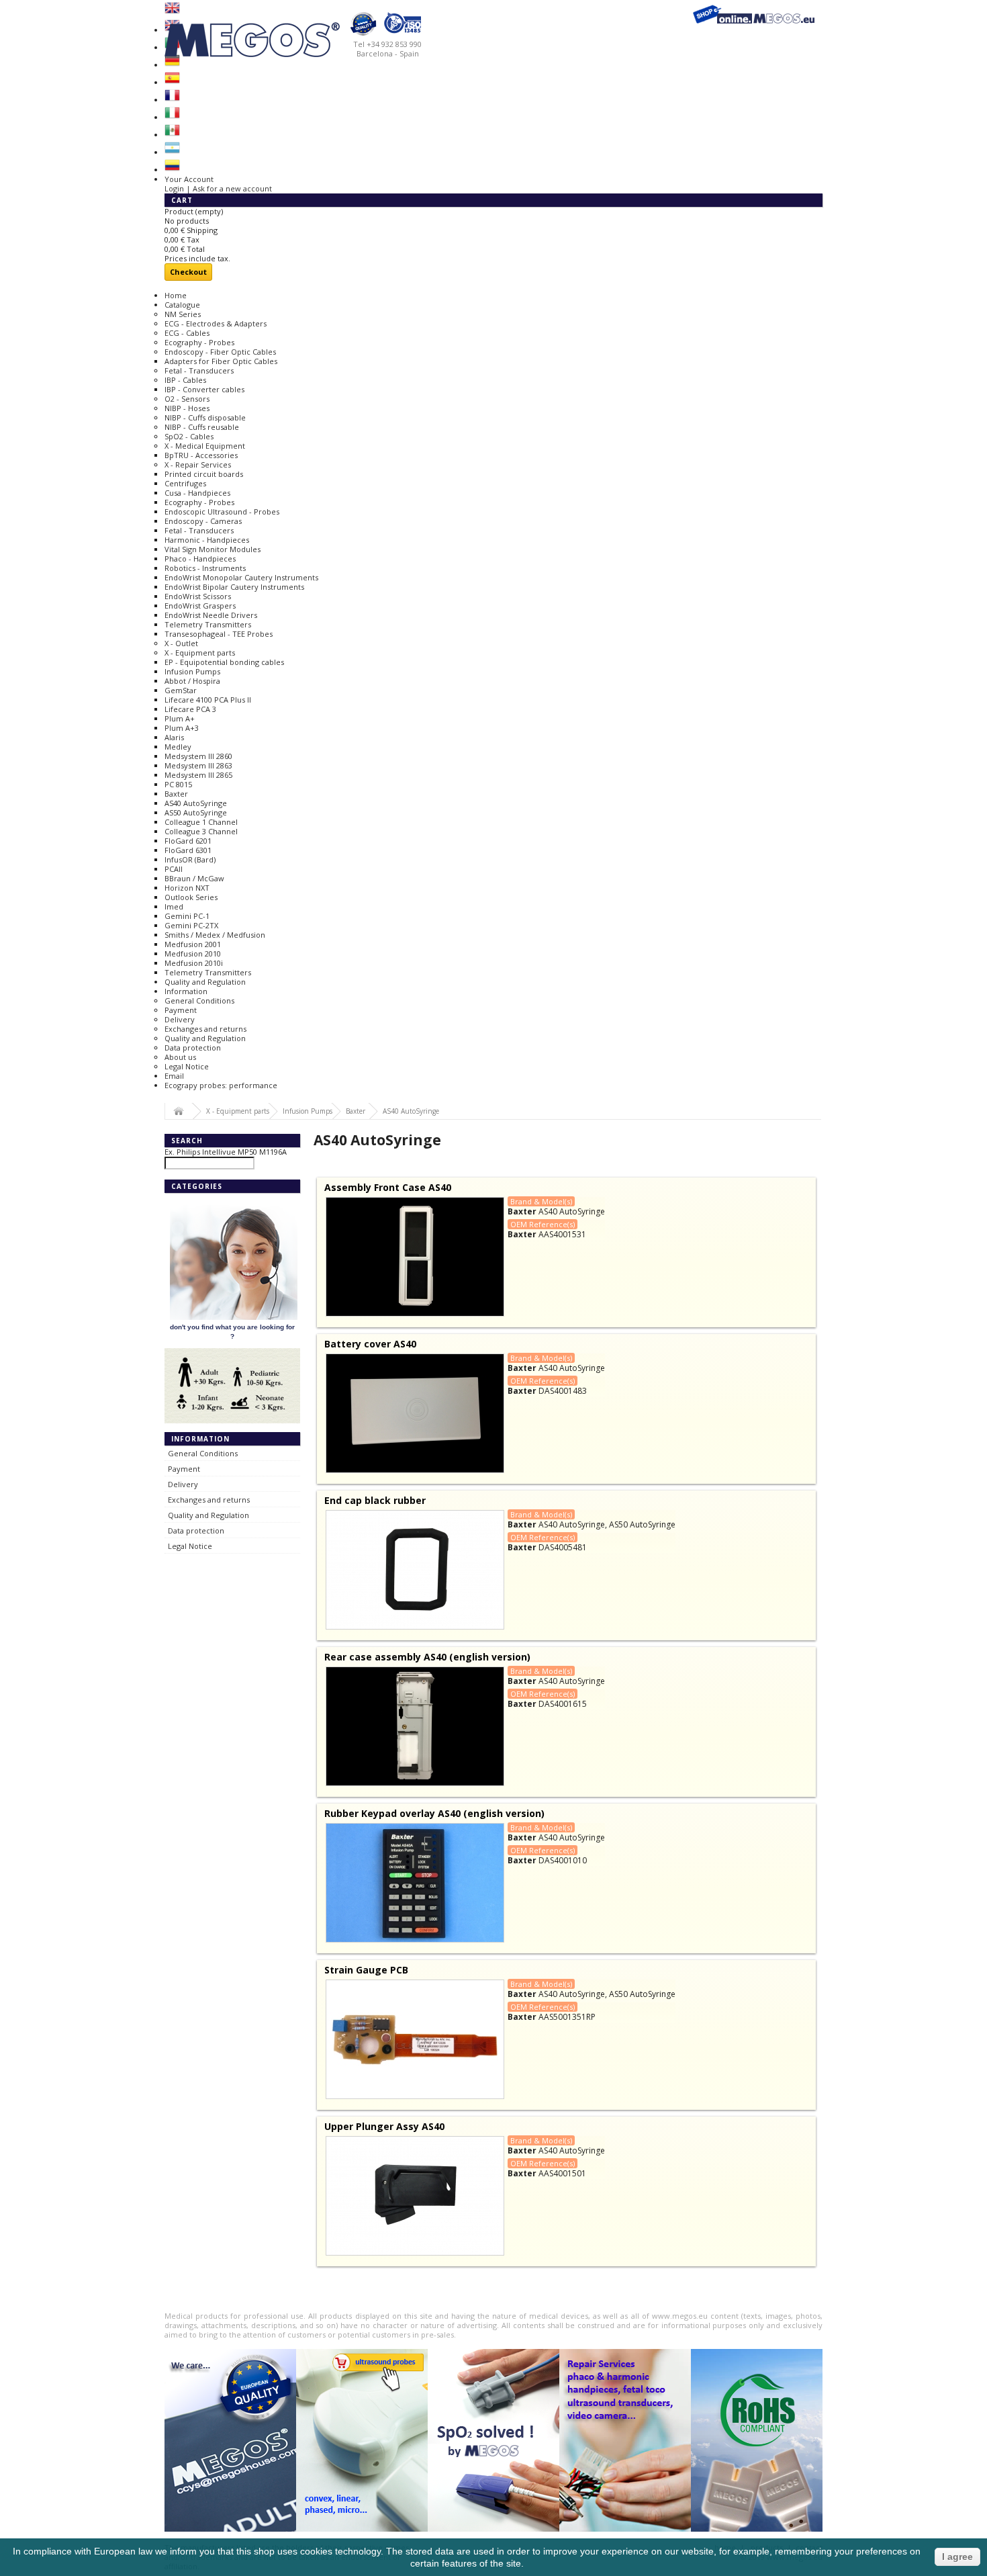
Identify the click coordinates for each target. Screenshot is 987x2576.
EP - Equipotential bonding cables (224, 662)
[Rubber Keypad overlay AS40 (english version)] (415, 1883)
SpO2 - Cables (189, 436)
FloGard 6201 (188, 841)
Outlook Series (191, 897)
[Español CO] (172, 170)
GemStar (181, 690)
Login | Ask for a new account (218, 188)
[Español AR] (172, 152)
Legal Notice (187, 1066)
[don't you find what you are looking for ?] (234, 1318)
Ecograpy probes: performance (221, 1085)
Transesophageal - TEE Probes (219, 634)
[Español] (172, 82)
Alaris (174, 737)
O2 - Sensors (187, 399)
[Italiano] (172, 117)
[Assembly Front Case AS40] (415, 1257)
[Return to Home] (179, 1112)
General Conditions (199, 1001)
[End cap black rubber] (415, 1570)
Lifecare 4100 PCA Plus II (208, 700)
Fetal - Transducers (199, 370)
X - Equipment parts (200, 653)
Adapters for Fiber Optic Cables (221, 361)
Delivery (180, 1019)
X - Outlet (181, 643)
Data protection (193, 1048)
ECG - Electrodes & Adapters (216, 323)
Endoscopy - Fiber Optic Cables (220, 352)
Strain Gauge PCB (366, 1970)
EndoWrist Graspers (200, 606)
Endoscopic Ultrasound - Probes (222, 512)
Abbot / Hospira (192, 681)
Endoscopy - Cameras (203, 521)
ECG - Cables (187, 333)
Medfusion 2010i (194, 963)
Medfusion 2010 (193, 953)
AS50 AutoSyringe (196, 812)
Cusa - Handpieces (197, 493)
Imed (174, 906)
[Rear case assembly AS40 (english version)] (415, 1726)
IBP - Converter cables (204, 389)
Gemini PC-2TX (191, 925)
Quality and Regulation (205, 982)
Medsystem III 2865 (198, 775)
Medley (178, 747)
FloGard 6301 (188, 850)
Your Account (189, 179)
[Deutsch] (172, 65)
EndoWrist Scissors (198, 596)
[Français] (172, 100)
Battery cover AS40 (370, 1344)
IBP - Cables (185, 380)
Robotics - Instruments (205, 568)
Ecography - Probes (199, 342)
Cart (183, 200)
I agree (957, 2557)
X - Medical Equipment (205, 446)
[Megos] (295, 34)
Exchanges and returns (205, 1029)
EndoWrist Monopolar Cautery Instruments (241, 577)
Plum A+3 (182, 728)
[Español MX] (172, 135)
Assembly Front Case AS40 (388, 1187)
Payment (181, 1010)
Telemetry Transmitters (208, 624)
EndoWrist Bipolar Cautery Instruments (234, 587)
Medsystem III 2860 (198, 756)
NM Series (183, 314)
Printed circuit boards (204, 474)
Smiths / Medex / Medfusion (215, 935)
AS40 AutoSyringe (196, 803)
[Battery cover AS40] (415, 1413)
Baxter (176, 794)
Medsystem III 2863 (198, 765)
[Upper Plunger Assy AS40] (415, 2196)
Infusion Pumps (192, 671)
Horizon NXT (187, 888)
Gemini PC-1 (187, 916)
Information (186, 991)
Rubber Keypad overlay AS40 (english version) (434, 1813)
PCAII (174, 869)
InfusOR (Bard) (190, 859)
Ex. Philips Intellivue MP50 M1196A (226, 1152)
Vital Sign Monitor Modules (213, 549)
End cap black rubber (375, 1500)
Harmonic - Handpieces (207, 540)
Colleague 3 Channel (201, 831)
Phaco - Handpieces (200, 559)
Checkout (188, 272)
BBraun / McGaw (194, 878)
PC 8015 (178, 784)
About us (180, 1057)
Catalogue (182, 305)
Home (176, 295)
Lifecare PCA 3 (190, 709)
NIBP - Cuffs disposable (205, 417)
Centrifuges (185, 483)
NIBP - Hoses (187, 408)
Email (174, 1076)
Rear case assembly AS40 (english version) (427, 1657)
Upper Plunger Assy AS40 (384, 2126)
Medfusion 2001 (193, 944)
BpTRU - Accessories (201, 455)
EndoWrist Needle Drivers (211, 615)
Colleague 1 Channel (201, 822)
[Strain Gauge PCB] (415, 2039)
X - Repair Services (198, 464)
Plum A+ (180, 718)
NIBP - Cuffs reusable (202, 427)
